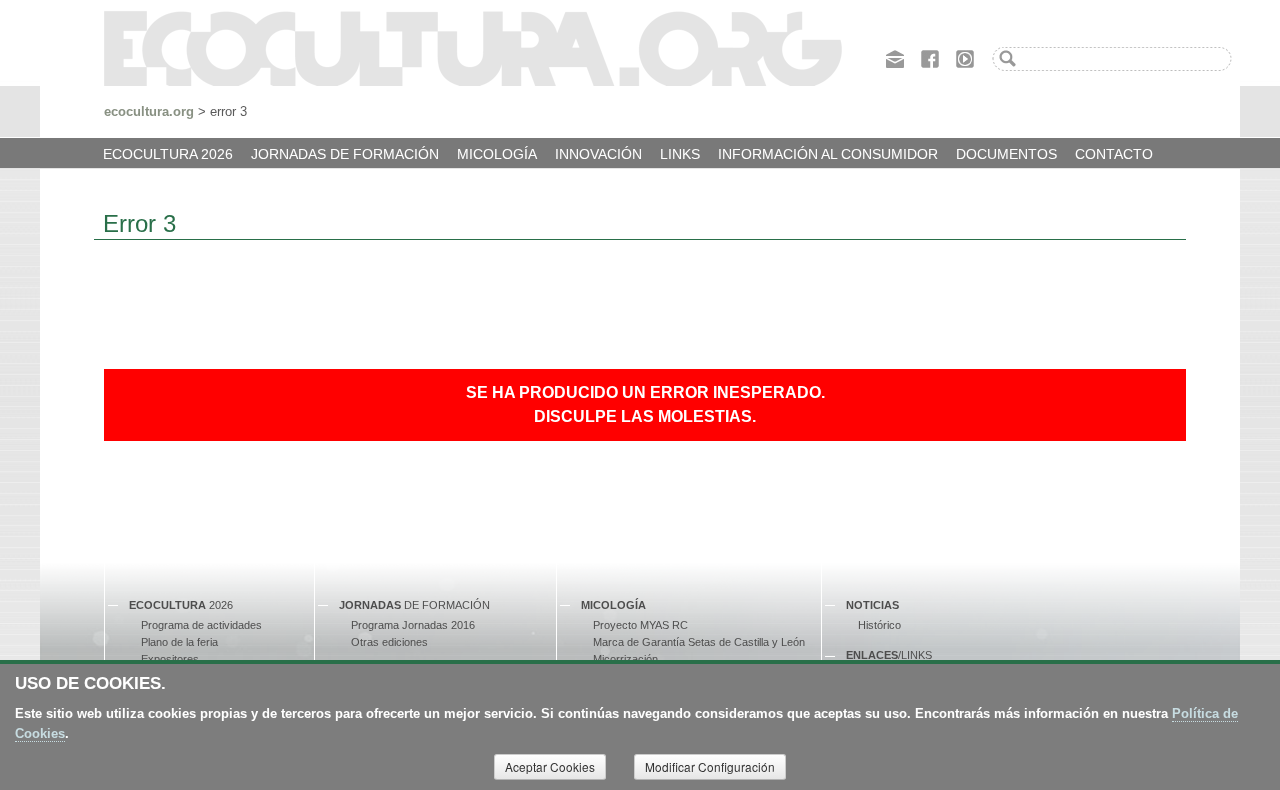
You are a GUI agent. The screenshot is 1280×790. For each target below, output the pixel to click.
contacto (1114, 154)
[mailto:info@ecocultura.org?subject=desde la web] (895, 57)
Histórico (879, 625)
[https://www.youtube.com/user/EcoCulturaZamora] (965, 57)
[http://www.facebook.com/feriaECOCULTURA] (930, 57)
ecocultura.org (149, 111)
